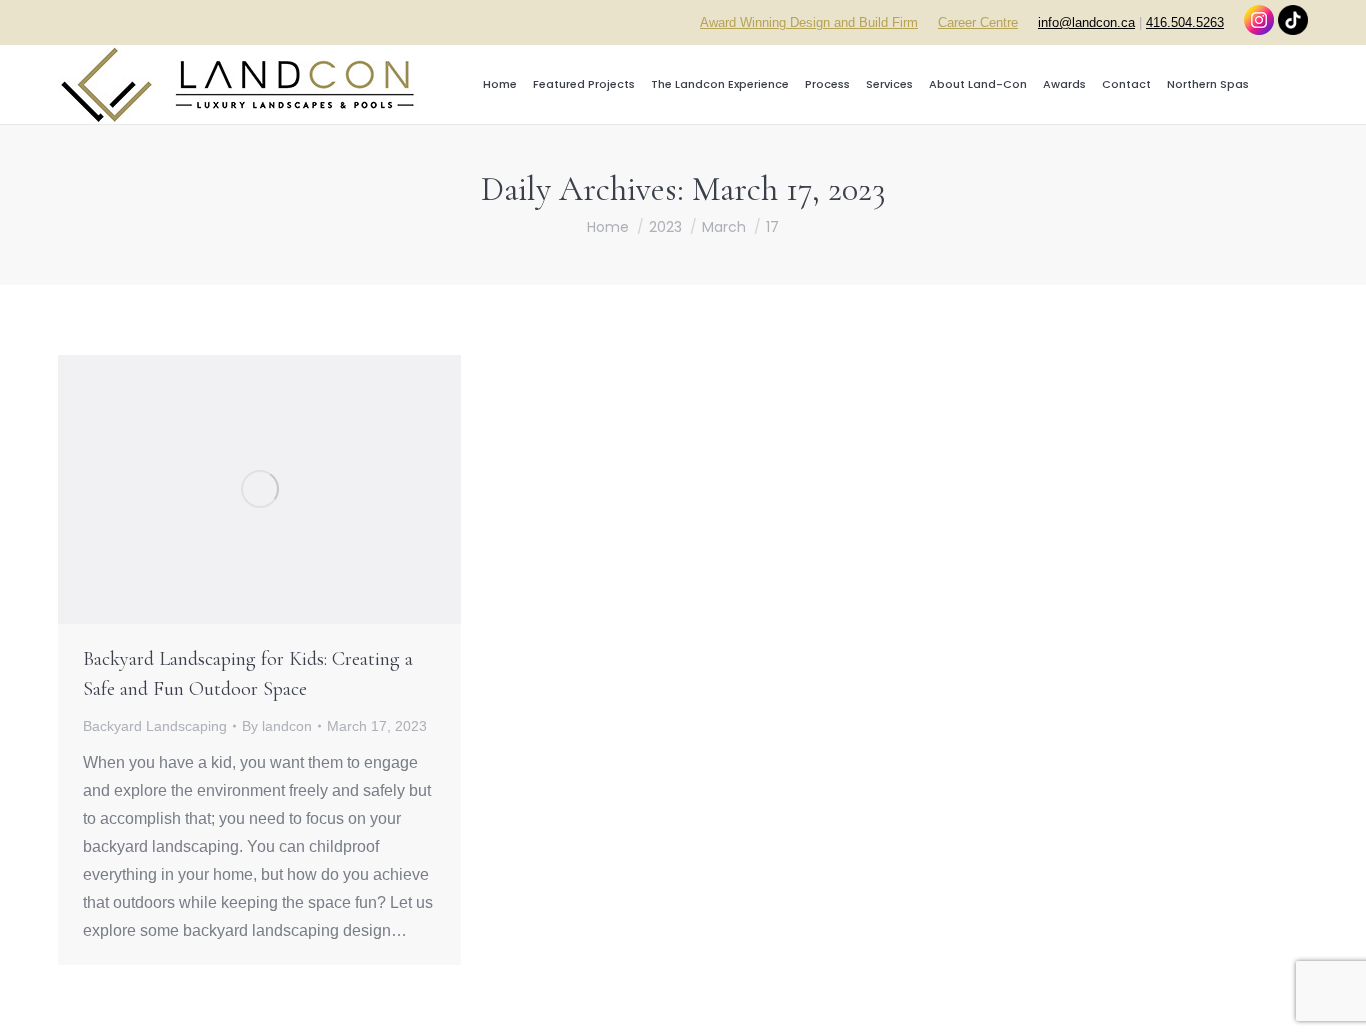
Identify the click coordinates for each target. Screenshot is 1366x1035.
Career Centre (978, 22)
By (277, 726)
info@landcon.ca (1086, 22)
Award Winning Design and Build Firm (809, 22)
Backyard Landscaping (155, 726)
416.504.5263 (1185, 22)
